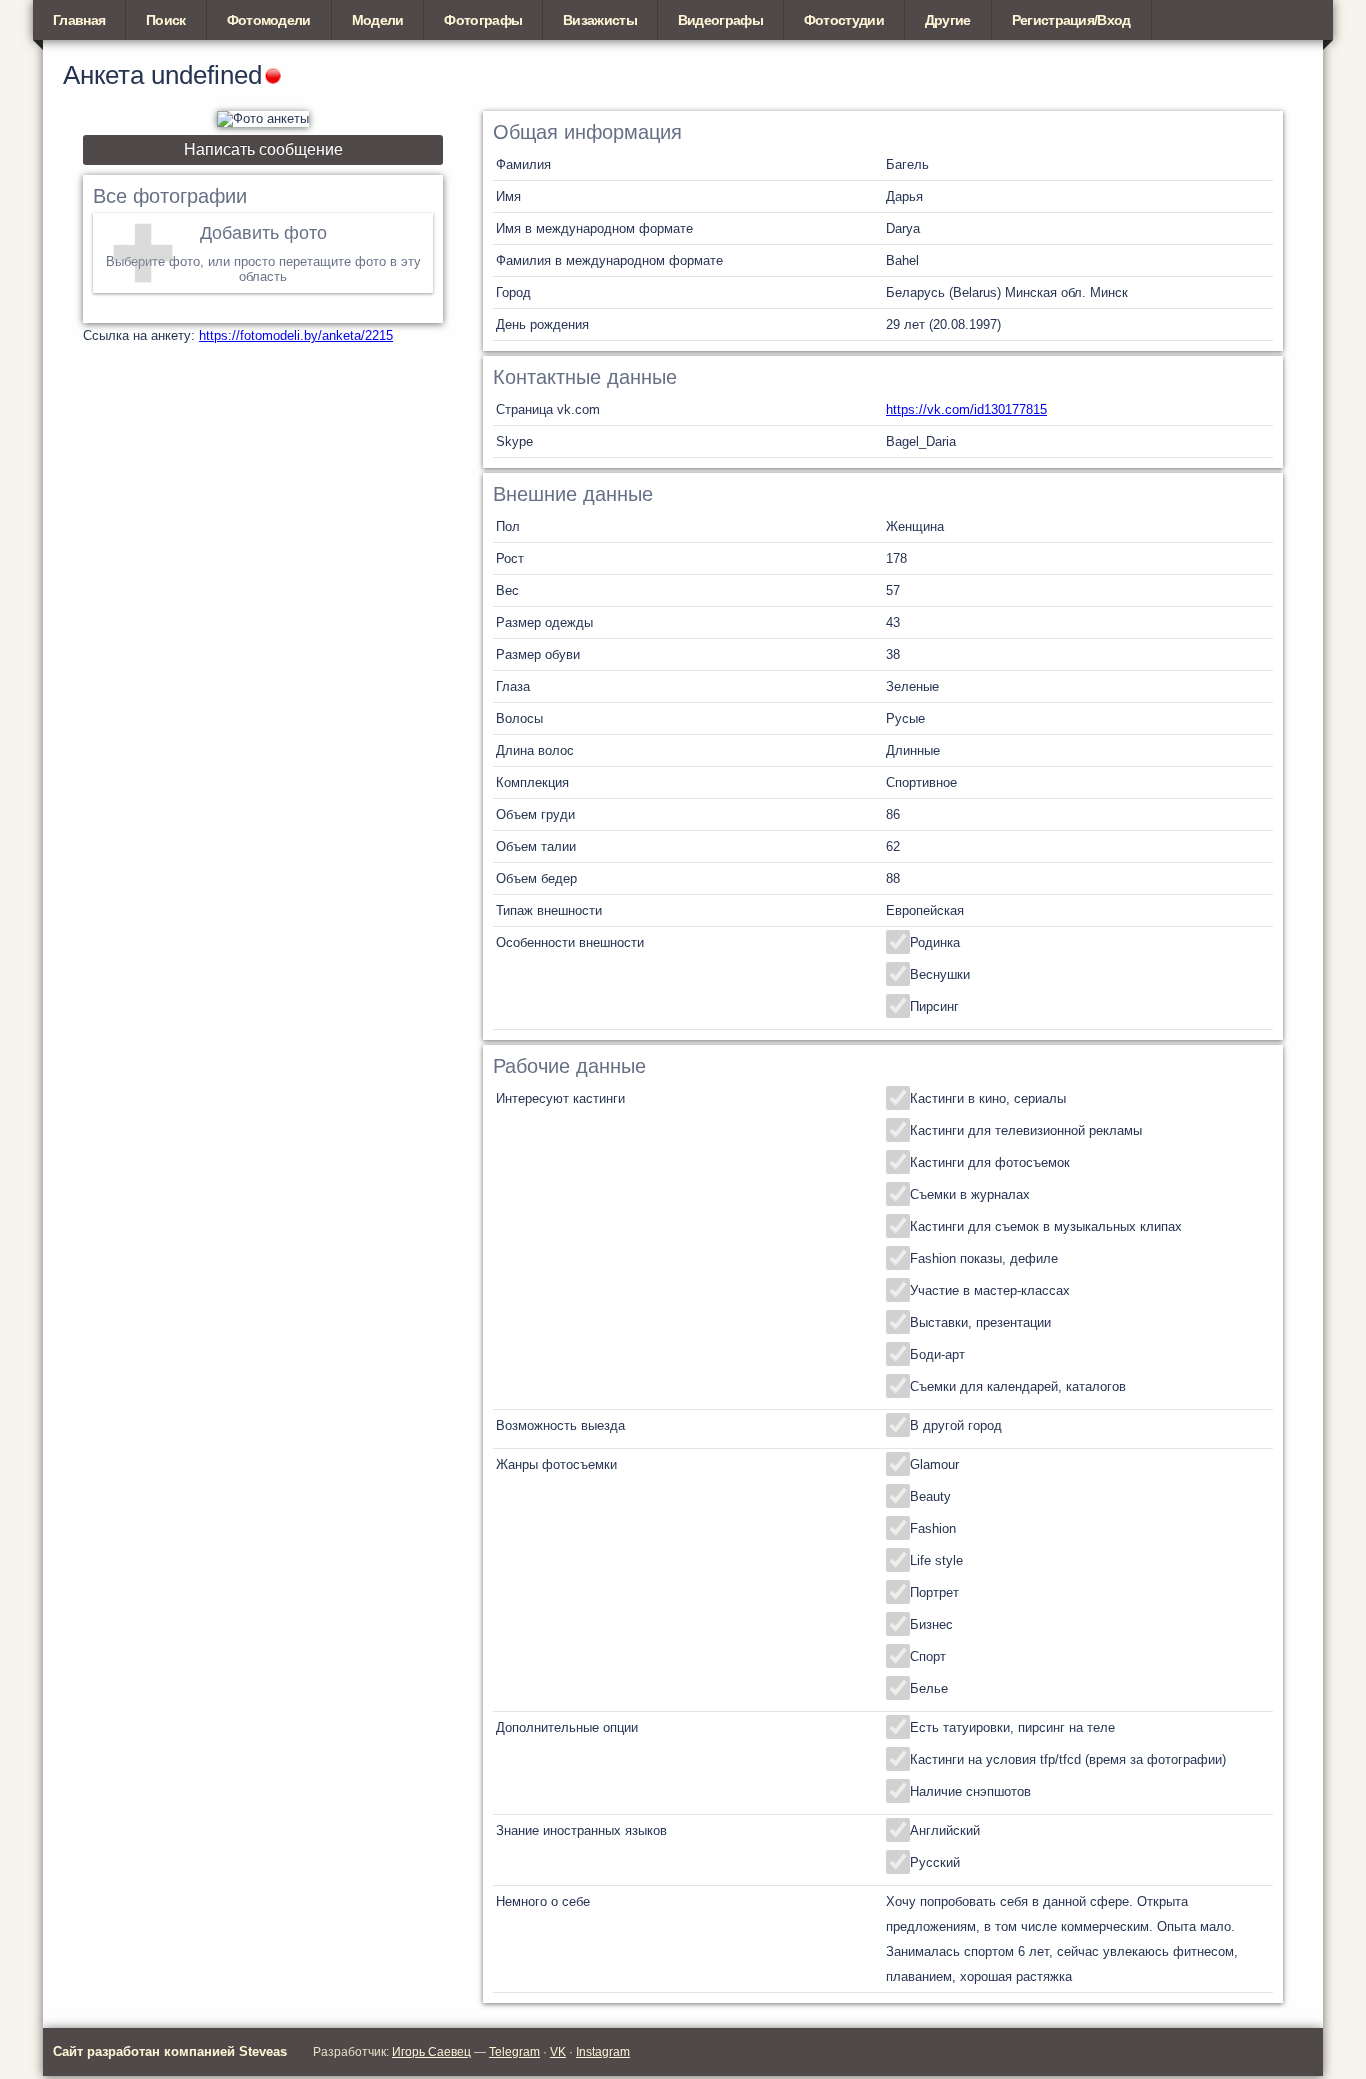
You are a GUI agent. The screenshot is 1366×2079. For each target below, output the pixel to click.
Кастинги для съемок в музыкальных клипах (1046, 1226)
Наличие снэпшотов (970, 1791)
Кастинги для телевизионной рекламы (1026, 1130)
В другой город (956, 1425)
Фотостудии (844, 20)
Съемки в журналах (970, 1194)
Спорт (928, 1656)
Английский (945, 1830)
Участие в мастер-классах (990, 1290)
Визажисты (600, 20)
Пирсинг (934, 1006)
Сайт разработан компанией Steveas (170, 2051)
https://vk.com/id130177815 (966, 409)
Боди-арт (937, 1354)
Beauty (930, 1496)
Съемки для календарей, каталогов (1018, 1386)
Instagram (603, 2052)
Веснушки (940, 974)
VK (558, 2052)
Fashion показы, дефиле (984, 1258)
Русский (935, 1862)
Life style (936, 1560)
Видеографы (720, 20)
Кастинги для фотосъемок (990, 1162)
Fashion (933, 1528)
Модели (378, 20)
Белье (929, 1688)
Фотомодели (269, 20)
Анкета (103, 75)
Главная (79, 20)
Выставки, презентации (980, 1322)
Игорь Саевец (431, 2052)
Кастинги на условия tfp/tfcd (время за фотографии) (1068, 1759)
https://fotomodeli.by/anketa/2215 (296, 335)
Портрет (934, 1592)
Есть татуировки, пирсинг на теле (1012, 1727)
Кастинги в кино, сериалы (988, 1098)
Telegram (514, 2052)
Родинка (935, 942)
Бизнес (931, 1624)
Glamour (934, 1464)
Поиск (166, 20)
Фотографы (483, 20)
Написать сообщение (263, 149)
